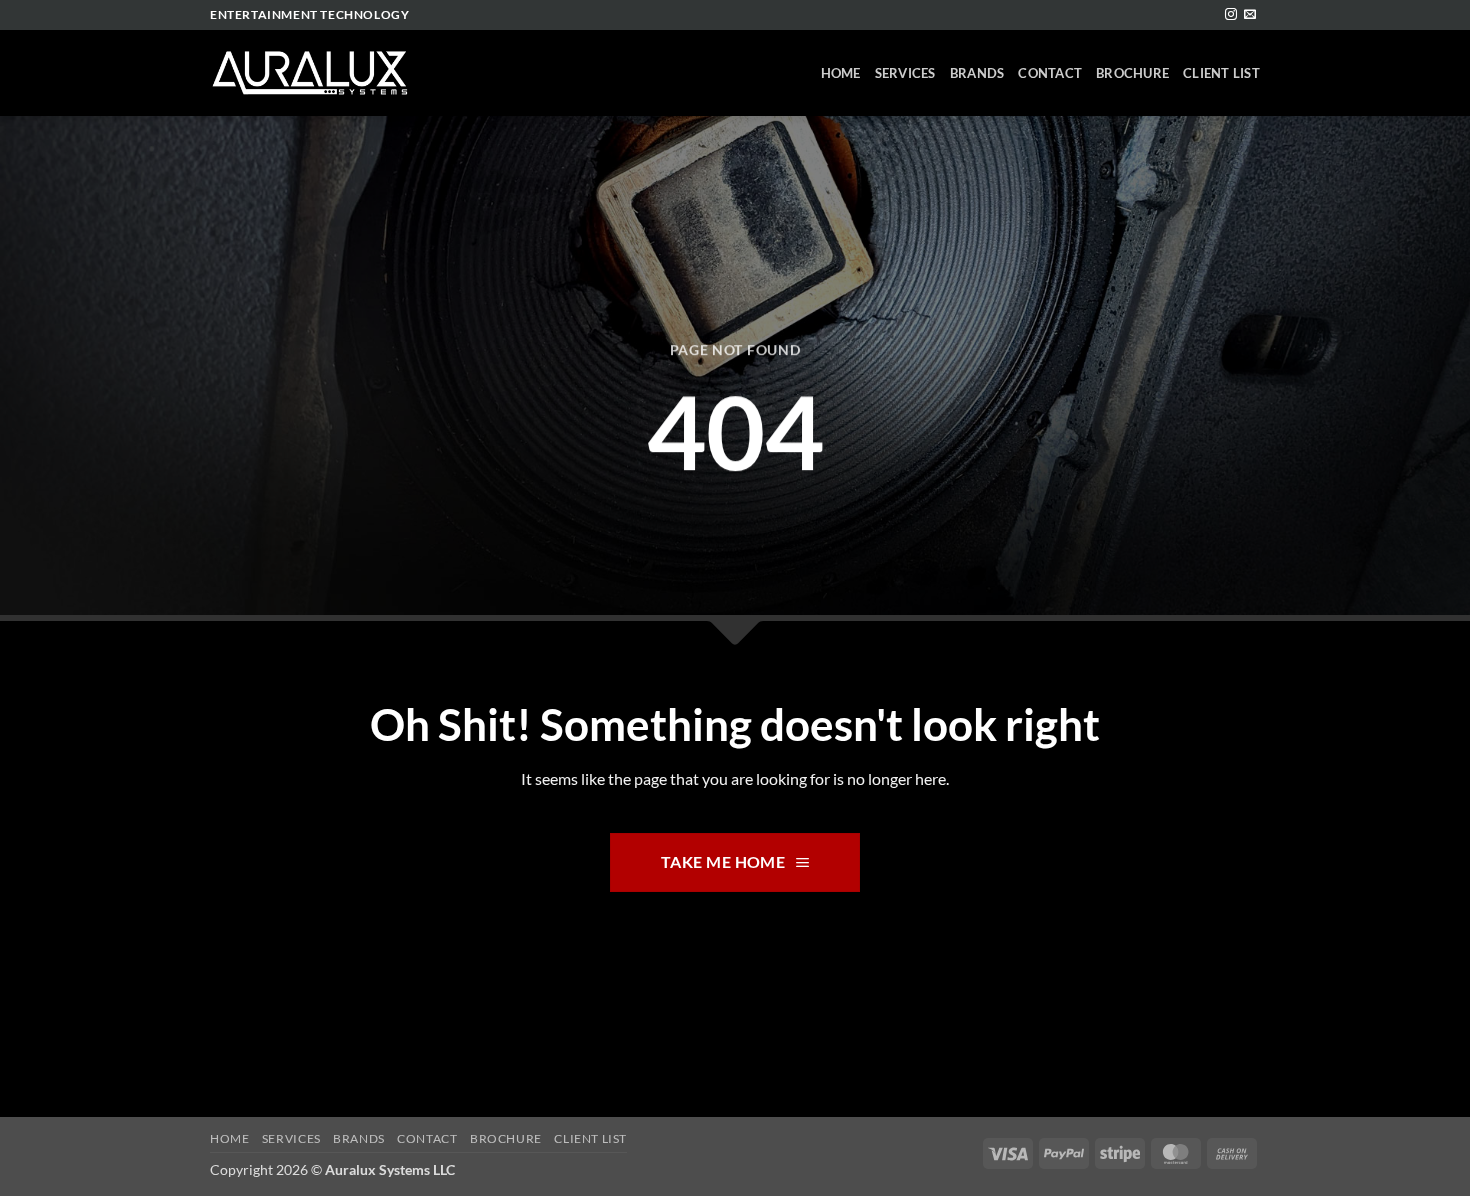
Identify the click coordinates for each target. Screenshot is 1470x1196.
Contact (1050, 73)
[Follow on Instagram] (1231, 15)
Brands (977, 73)
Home (841, 73)
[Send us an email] (1250, 15)
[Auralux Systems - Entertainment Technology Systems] (310, 73)
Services (905, 73)
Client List (1221, 73)
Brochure (1132, 73)
